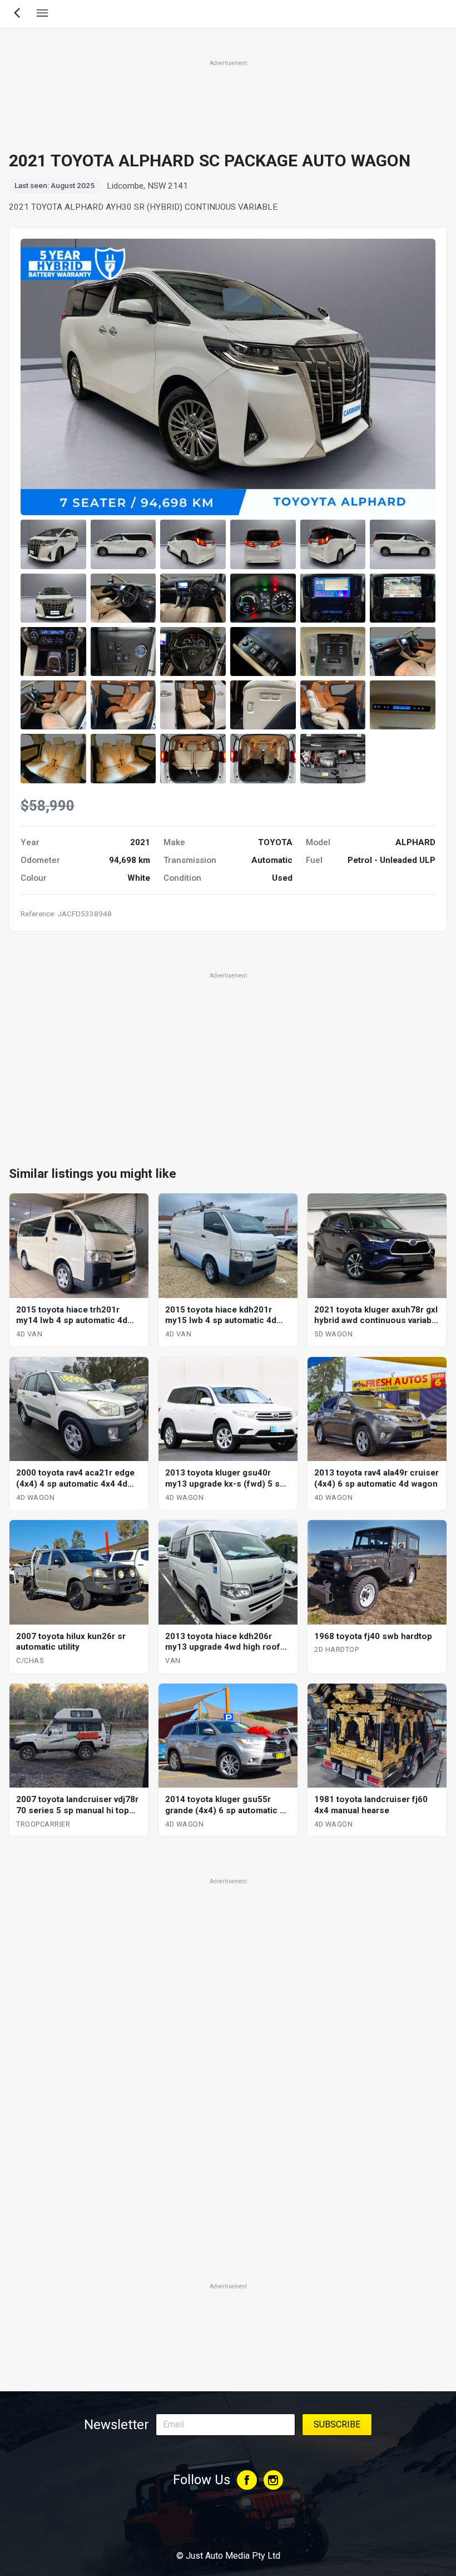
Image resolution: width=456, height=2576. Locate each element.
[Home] (228, 2525)
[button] (53, 544)
